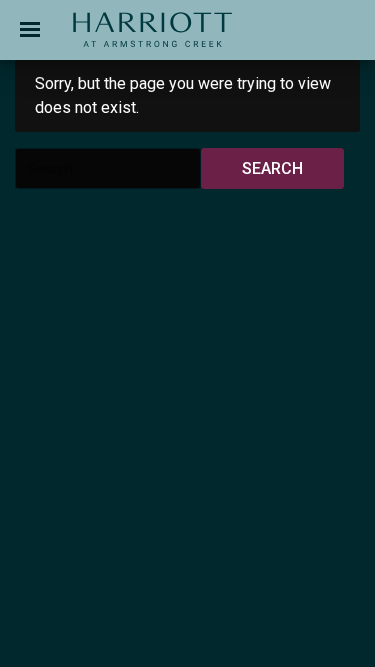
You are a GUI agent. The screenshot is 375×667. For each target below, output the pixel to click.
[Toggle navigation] (30, 30)
